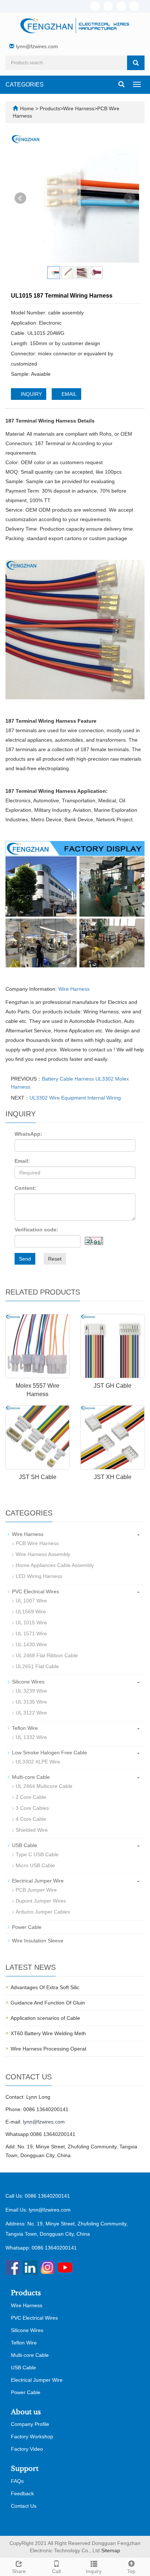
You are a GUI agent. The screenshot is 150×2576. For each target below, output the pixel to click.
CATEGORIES (25, 85)
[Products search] (136, 63)
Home (27, 108)
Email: (22, 1161)
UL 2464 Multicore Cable (44, 1786)
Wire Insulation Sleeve (38, 1941)
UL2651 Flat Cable (37, 1666)
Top (131, 2571)
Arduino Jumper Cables (43, 1912)
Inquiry (94, 2571)
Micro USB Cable (35, 1865)
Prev (20, 198)
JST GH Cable (112, 1386)
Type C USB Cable (37, 1854)
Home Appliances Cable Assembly (55, 1565)
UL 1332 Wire (31, 1737)
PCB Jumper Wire (36, 1890)
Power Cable (27, 1927)
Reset (55, 1259)
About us (26, 2412)
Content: (25, 1188)
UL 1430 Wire (31, 1644)
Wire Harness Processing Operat (48, 2049)
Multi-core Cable (31, 1777)
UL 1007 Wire (31, 1601)
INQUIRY (31, 394)
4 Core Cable (31, 1819)
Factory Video (27, 2449)
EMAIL (68, 394)
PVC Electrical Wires (35, 1591)
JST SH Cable (38, 1477)
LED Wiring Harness (39, 1576)
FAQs (17, 2481)
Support (25, 2469)
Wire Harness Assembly (43, 1554)
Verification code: (36, 1230)
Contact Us (24, 2506)
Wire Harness (79, 108)
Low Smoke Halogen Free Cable (50, 1753)
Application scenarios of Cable (45, 2018)
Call (56, 2571)
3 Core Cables (32, 1808)
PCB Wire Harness (37, 1543)
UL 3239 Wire (31, 1691)
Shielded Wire (32, 1830)
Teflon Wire (25, 1728)
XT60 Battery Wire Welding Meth (48, 2033)
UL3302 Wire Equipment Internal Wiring (75, 1098)
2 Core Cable (31, 1797)
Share (19, 2571)
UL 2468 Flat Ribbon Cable (47, 1655)
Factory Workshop (32, 2437)
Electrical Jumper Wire (38, 1881)
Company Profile (30, 2424)
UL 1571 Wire (31, 1633)
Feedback (22, 2493)
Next (130, 198)
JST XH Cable (113, 1477)
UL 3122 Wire (31, 1713)
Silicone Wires (28, 1682)
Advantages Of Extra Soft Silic (45, 1987)
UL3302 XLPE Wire (38, 1762)
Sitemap (111, 2550)
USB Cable (25, 1845)
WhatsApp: (28, 1134)
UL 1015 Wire (31, 1623)
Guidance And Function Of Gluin (48, 2003)
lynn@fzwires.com (37, 46)
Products (50, 108)
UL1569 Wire (31, 1612)
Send (25, 1259)
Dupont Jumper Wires (41, 1901)
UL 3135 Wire (31, 1702)
